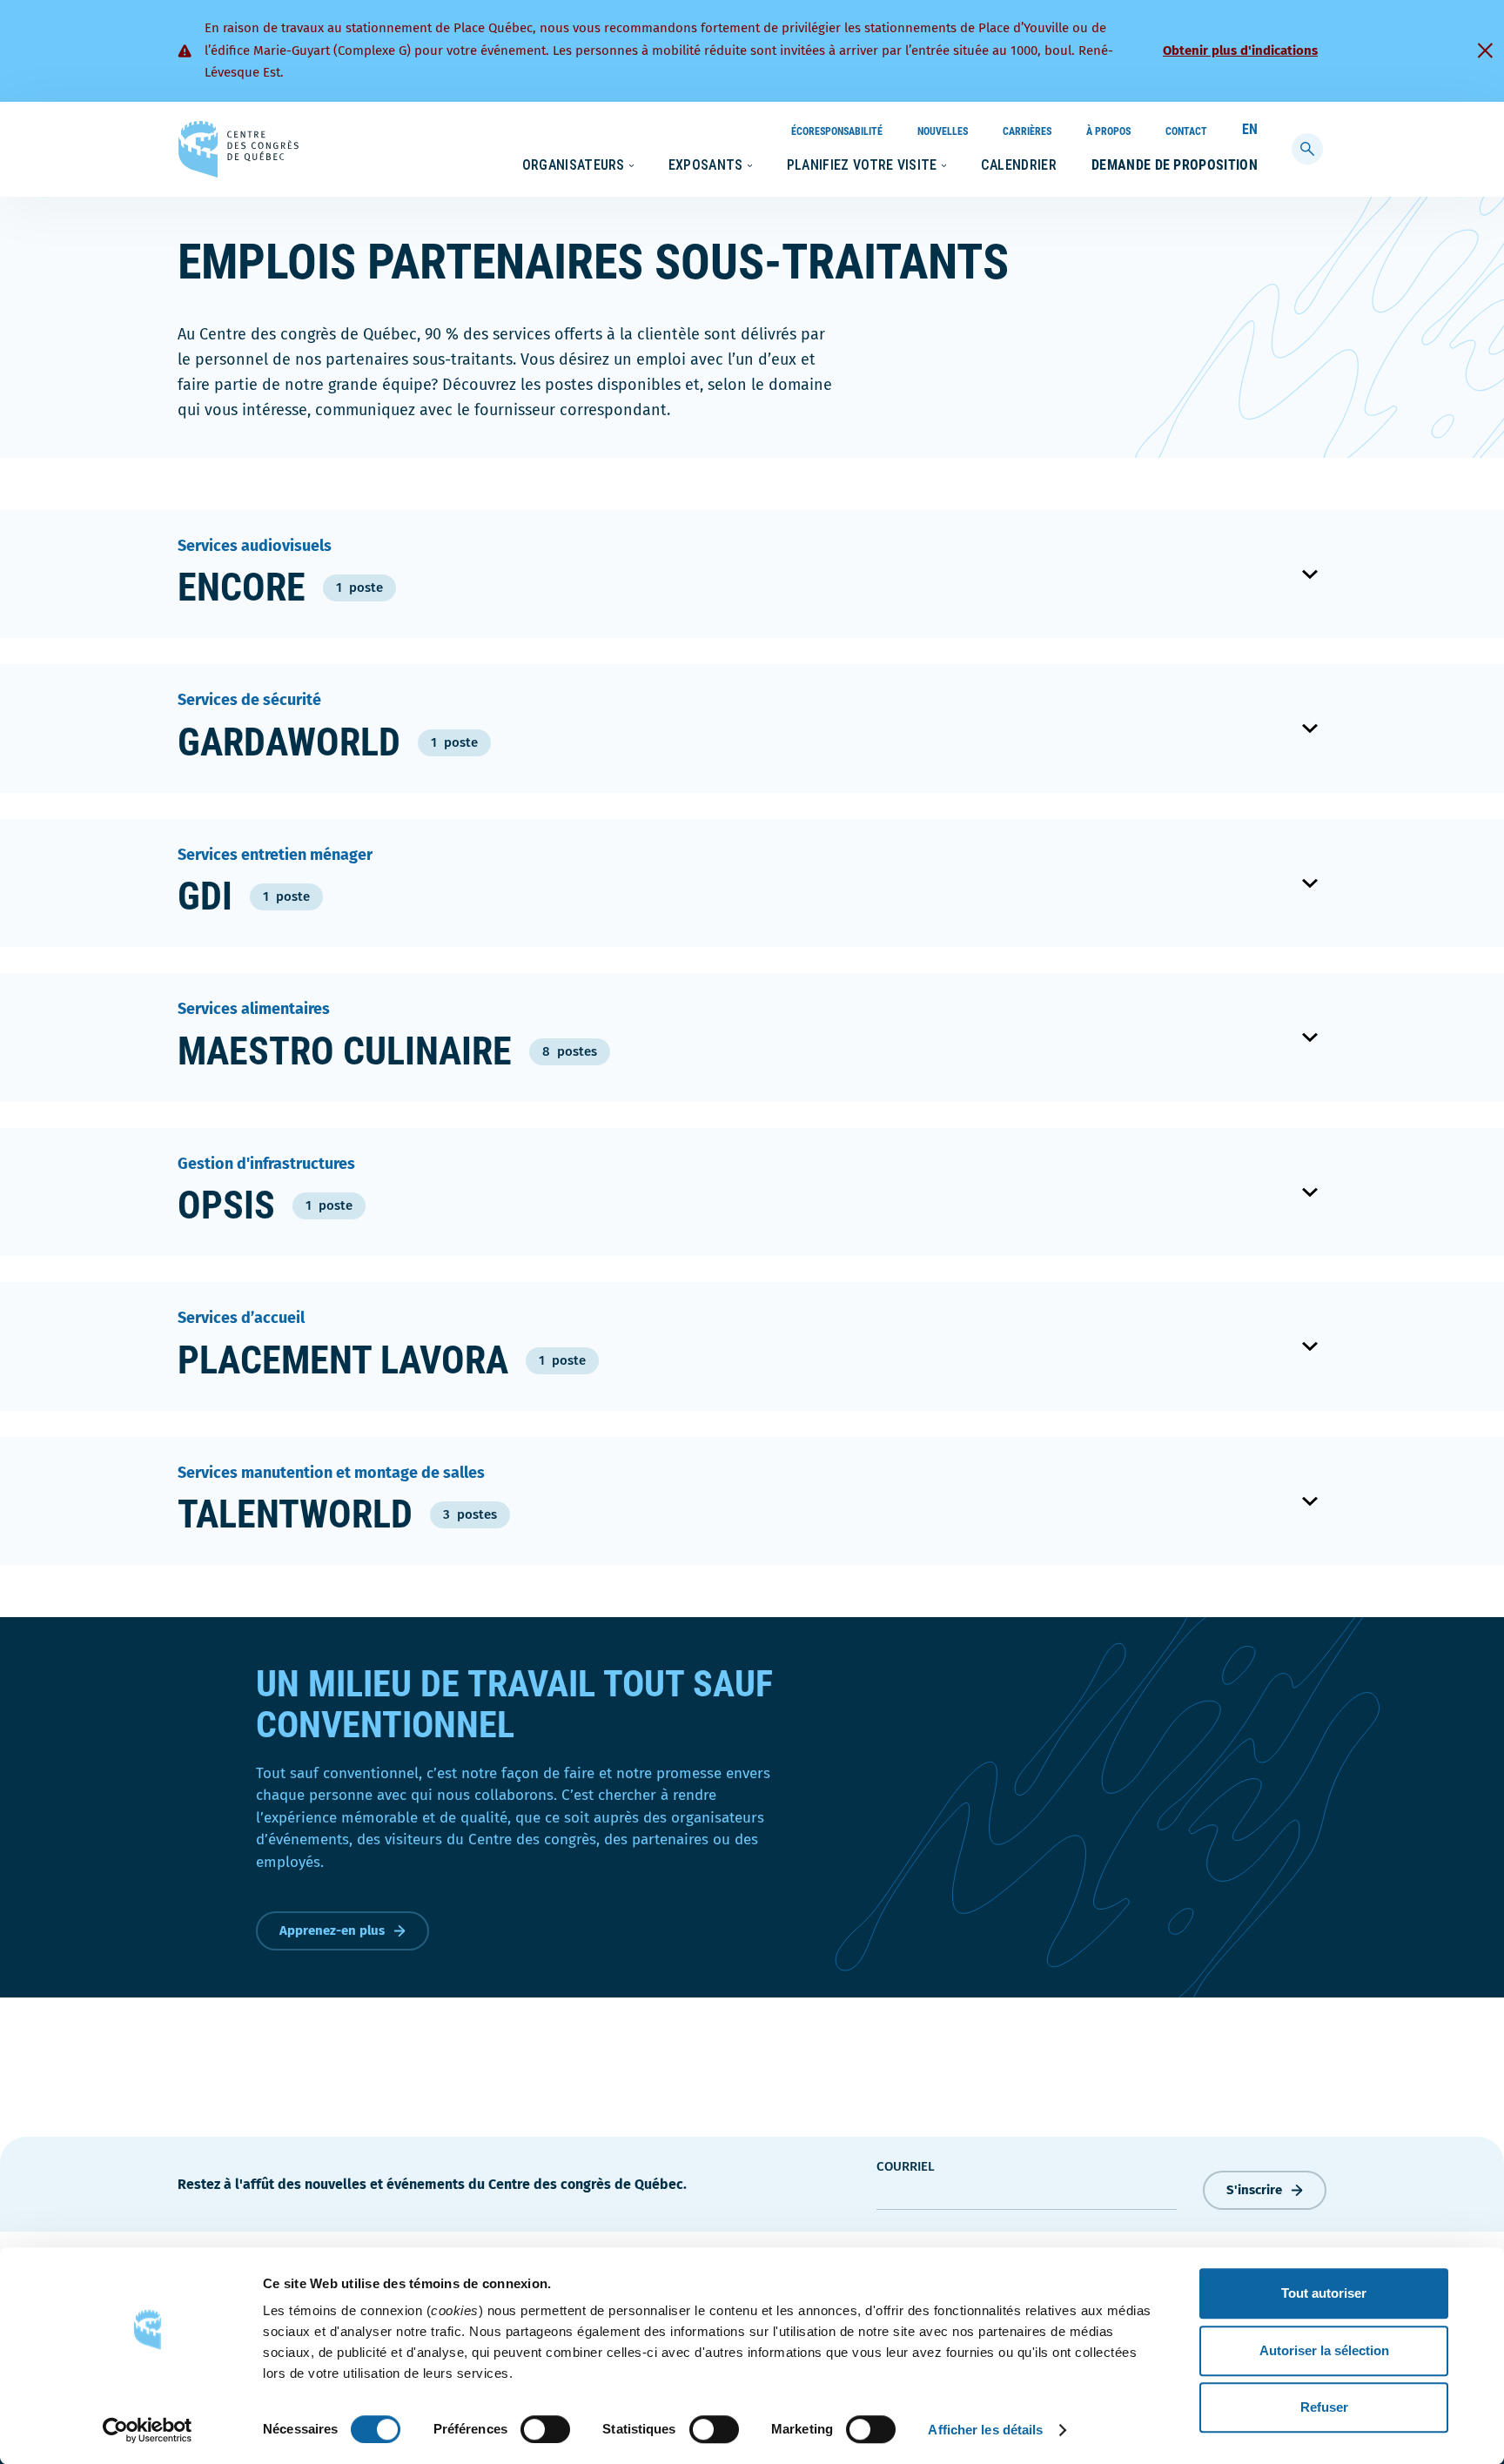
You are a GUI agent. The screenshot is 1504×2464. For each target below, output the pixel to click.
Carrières (1027, 131)
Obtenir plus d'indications (1240, 50)
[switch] (545, 2429)
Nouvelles (943, 131)
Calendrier (1019, 165)
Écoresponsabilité (837, 131)
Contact (1186, 131)
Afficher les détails (985, 2430)
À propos (1108, 131)
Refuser (1324, 2407)
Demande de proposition (1175, 165)
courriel (906, 2166)
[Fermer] (1485, 50)
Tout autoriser (1324, 2293)
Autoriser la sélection (1324, 2350)
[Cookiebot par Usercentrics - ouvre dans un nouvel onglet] (148, 2430)
